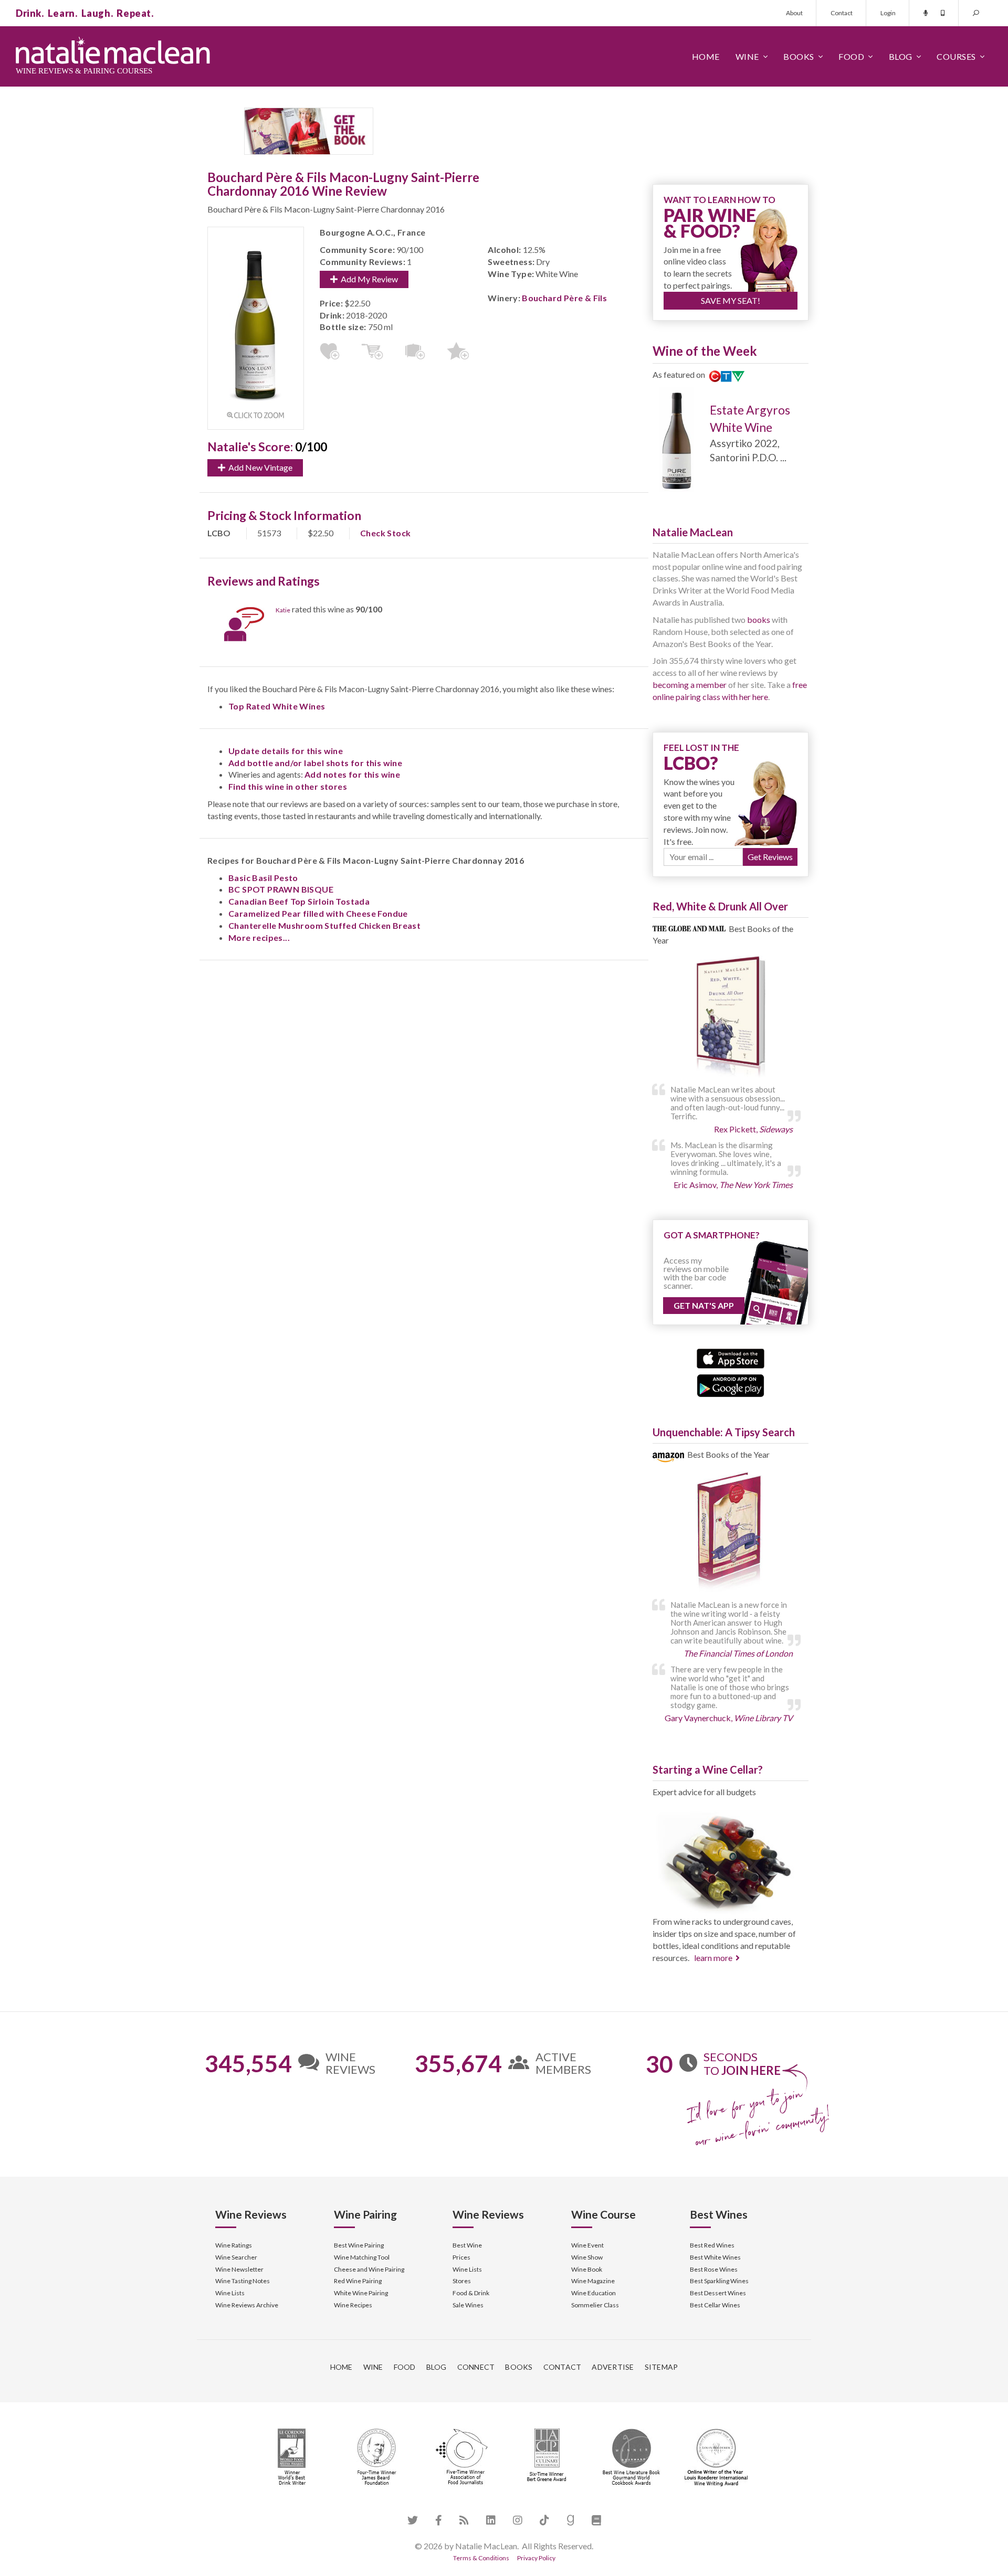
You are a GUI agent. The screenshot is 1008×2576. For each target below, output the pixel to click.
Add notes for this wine (352, 774)
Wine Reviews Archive (247, 2305)
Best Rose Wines (714, 2269)
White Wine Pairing (361, 2293)
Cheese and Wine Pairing (369, 2269)
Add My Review (368, 279)
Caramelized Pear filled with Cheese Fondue (318, 913)
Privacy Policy (536, 2558)
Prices (461, 2257)
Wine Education (594, 2293)
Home (706, 56)
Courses (956, 56)
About (794, 13)
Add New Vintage (259, 467)
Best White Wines (715, 2257)
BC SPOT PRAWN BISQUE (281, 889)
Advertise (613, 2367)
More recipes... (259, 937)
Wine (747, 56)
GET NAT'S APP (704, 1305)
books (759, 619)
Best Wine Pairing (359, 2245)
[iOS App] (731, 1357)
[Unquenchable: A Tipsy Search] (731, 1533)
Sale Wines (468, 2305)
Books (799, 56)
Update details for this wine (286, 751)
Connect (476, 2367)
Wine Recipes (353, 2305)
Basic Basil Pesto (263, 878)
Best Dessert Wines (718, 2293)
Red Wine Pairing (358, 2281)
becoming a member (690, 685)
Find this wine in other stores (288, 786)
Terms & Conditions (481, 2558)
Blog (901, 56)
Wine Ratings (234, 2245)
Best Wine (467, 2245)
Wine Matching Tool (362, 2257)
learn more (713, 1958)
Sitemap (661, 2367)
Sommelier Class (595, 2305)
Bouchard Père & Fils (564, 298)
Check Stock (385, 533)
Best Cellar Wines (715, 2305)
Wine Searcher (236, 2257)
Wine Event (587, 2245)
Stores (462, 2281)
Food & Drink (471, 2293)
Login (888, 13)
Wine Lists (230, 2293)
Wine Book (587, 2269)
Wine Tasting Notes (243, 2281)
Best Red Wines (712, 2245)
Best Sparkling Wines (719, 2281)
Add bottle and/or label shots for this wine (315, 763)
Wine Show (587, 2257)
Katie (283, 610)
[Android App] (731, 1385)
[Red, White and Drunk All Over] (731, 1017)
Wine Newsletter (239, 2269)
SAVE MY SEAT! (731, 300)
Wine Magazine (593, 2281)
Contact (842, 13)
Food (851, 56)
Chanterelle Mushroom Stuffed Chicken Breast (324, 925)
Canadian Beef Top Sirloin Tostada (299, 901)
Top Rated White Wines (277, 706)
